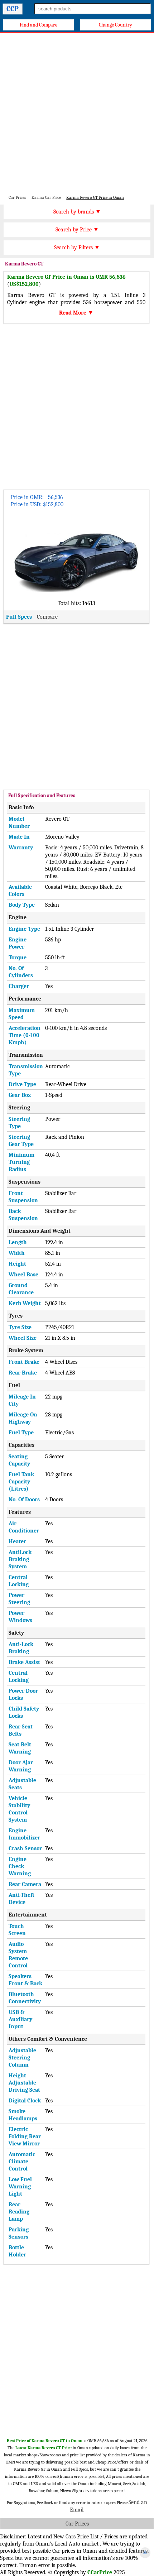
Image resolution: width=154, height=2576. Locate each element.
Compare (47, 617)
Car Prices (77, 2524)
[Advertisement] (77, 113)
